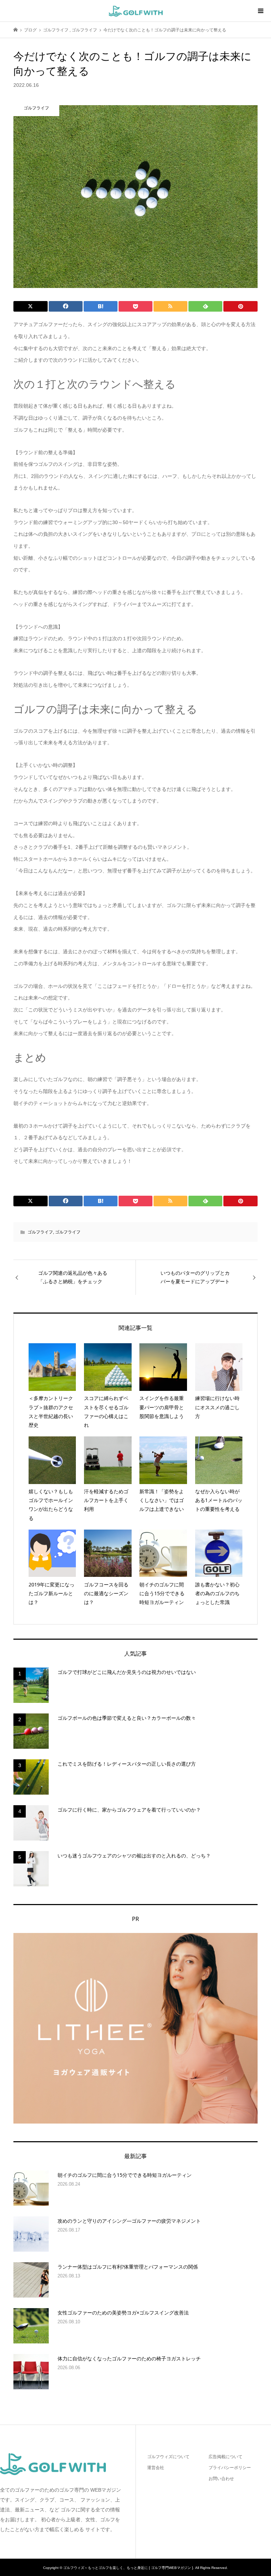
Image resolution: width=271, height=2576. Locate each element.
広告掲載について (225, 2457)
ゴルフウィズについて (168, 2457)
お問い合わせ (221, 2479)
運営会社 (156, 2468)
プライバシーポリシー (230, 2468)
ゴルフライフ (40, 1232)
